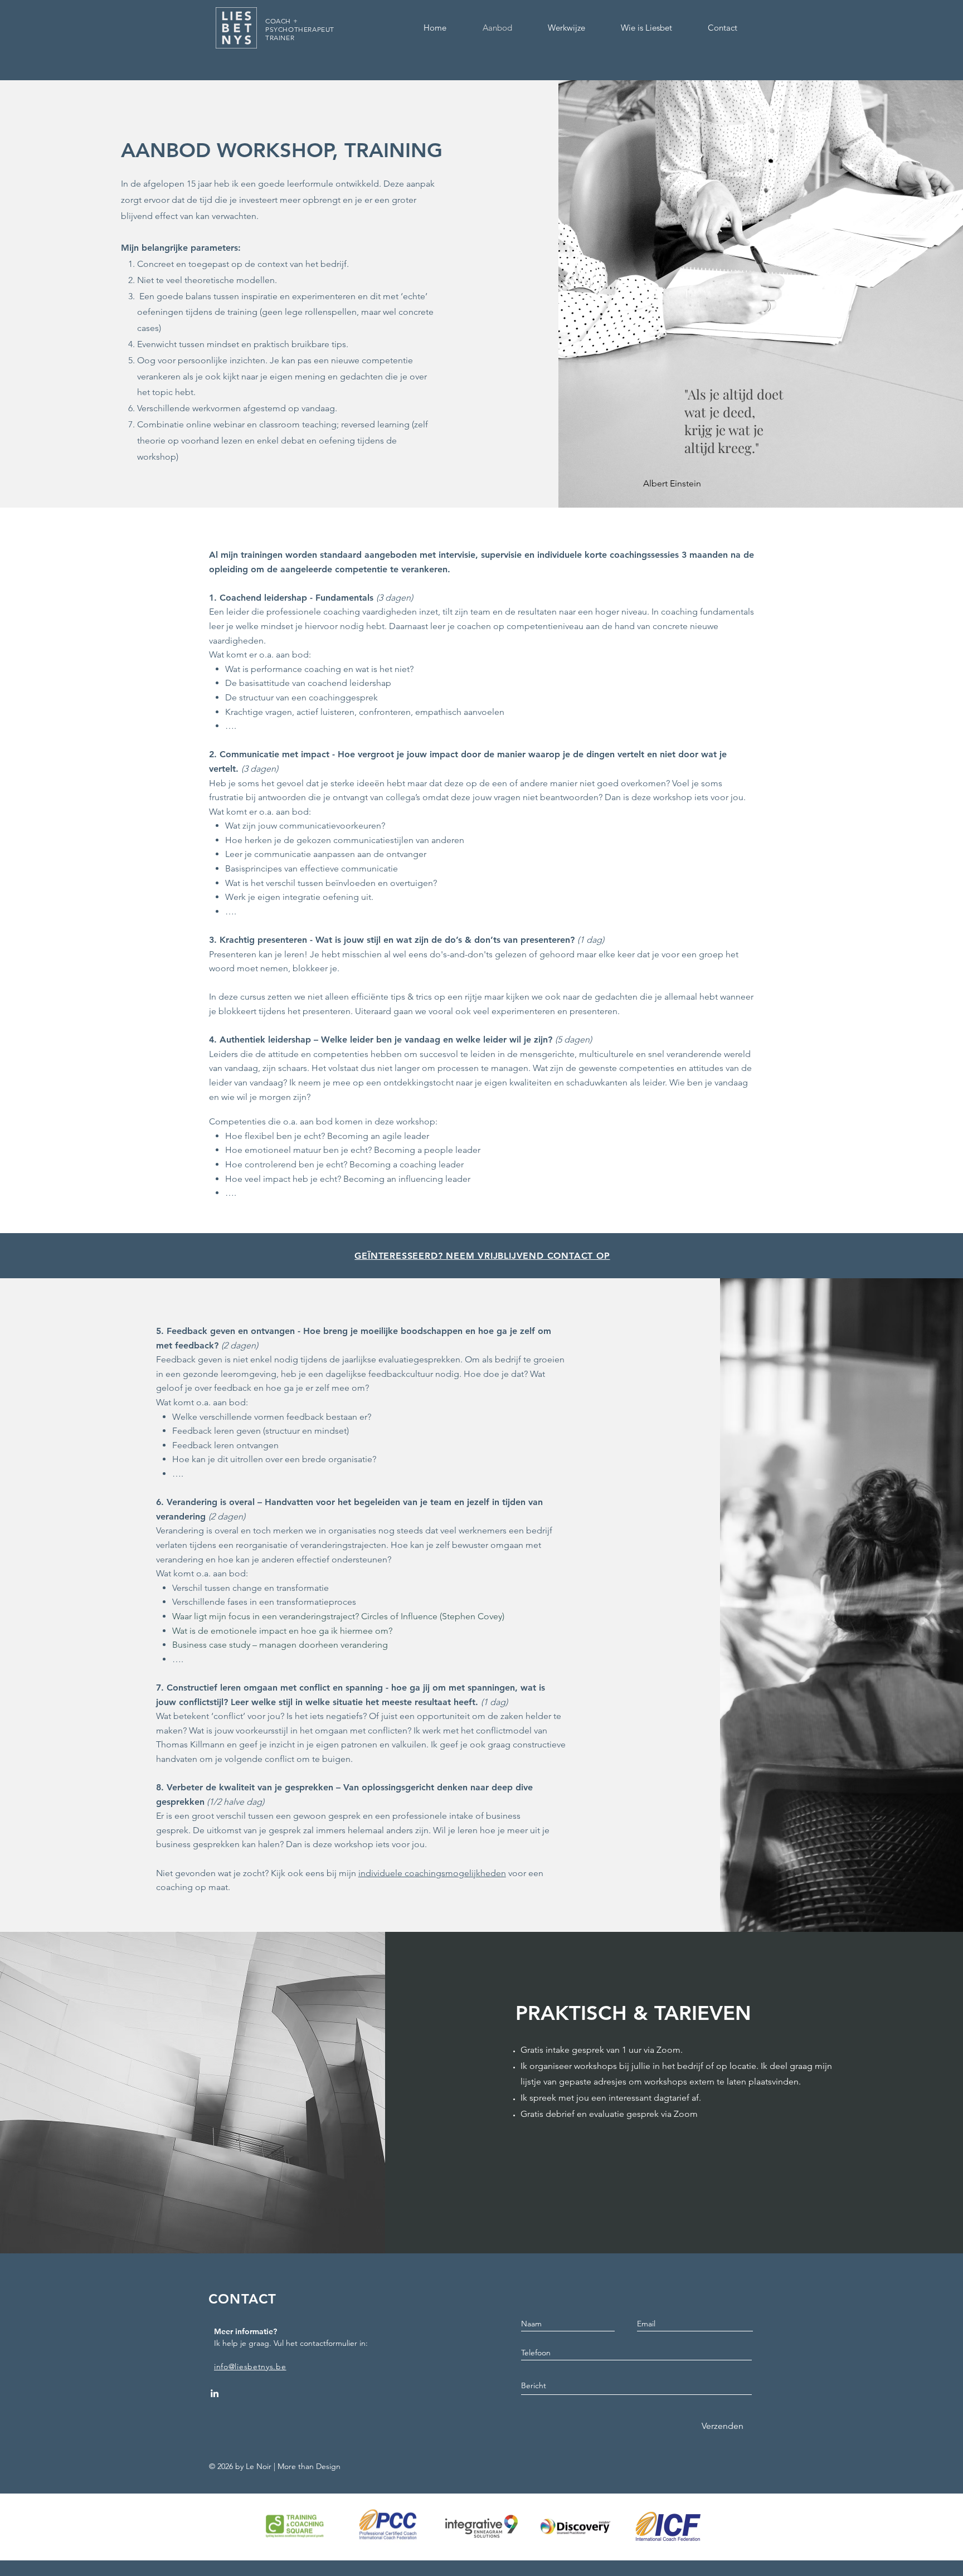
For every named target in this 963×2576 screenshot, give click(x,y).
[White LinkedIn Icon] (215, 2393)
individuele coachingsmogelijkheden (432, 1873)
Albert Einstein (672, 483)
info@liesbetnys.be (250, 2366)
